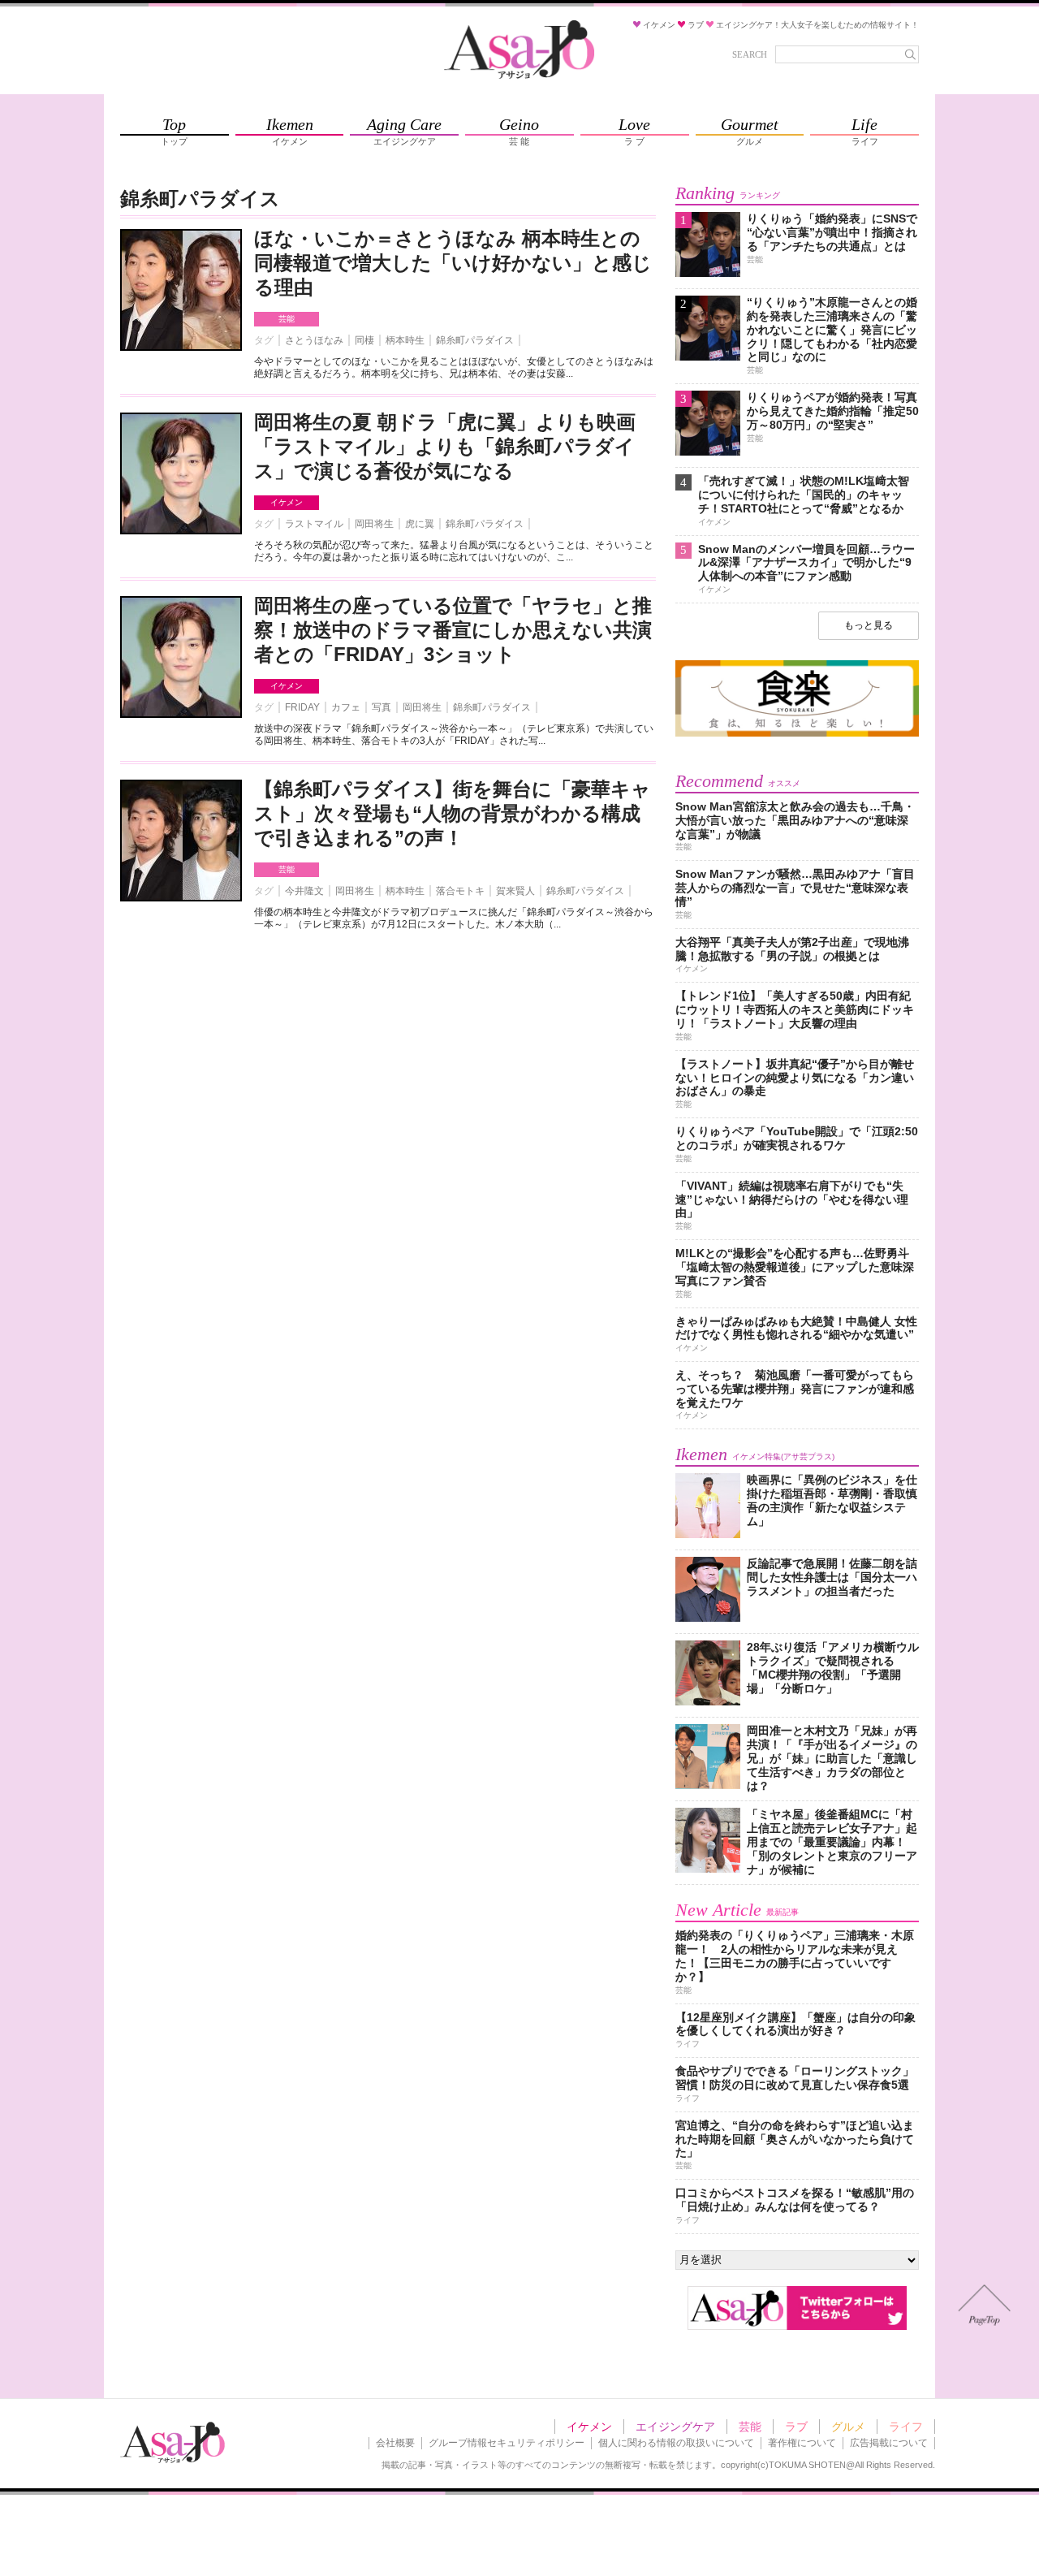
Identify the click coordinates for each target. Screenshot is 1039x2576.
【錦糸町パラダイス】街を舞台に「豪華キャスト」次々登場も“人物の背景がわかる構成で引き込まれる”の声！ (453, 813)
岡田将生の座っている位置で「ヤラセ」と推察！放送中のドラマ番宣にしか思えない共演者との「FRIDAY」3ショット (453, 630)
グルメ (848, 2427)
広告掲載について (889, 2443)
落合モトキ (460, 891)
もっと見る (869, 625)
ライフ (906, 2427)
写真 (382, 707)
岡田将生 (374, 524)
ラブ (796, 2427)
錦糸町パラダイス (475, 340)
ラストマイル (314, 524)
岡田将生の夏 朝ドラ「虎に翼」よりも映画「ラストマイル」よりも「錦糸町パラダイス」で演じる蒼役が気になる (445, 446)
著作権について (802, 2443)
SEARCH (750, 54)
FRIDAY (302, 707)
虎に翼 (420, 524)
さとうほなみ (314, 340)
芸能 (287, 319)
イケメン (287, 502)
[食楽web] (797, 734)
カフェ (346, 707)
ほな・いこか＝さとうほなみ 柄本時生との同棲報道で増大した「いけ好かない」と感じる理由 (453, 263)
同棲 (364, 340)
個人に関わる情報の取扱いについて (676, 2443)
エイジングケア (675, 2427)
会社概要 (395, 2443)
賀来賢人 (515, 891)
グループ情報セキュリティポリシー (507, 2443)
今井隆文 (304, 891)
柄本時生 (405, 340)
